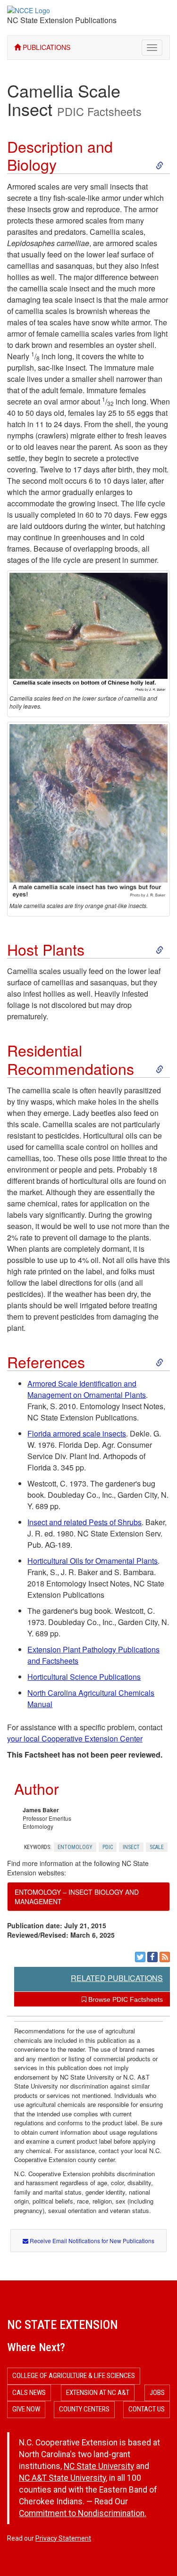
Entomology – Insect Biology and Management (77, 1897)
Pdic (108, 1847)
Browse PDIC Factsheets (125, 1999)
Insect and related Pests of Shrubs (84, 1522)
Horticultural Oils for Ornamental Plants (93, 1561)
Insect (131, 1847)
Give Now (26, 2409)
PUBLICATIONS (46, 47)
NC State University (99, 2466)
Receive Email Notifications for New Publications (91, 2241)
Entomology (75, 1847)
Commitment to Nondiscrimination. (83, 2513)
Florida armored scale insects (77, 1433)
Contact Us (147, 2409)
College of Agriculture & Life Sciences (74, 2376)
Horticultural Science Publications (84, 1677)
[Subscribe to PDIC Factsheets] (165, 1957)
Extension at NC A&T (98, 2393)
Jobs (157, 2393)
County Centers (84, 2409)
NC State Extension (63, 2325)
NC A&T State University (62, 2478)
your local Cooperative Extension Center (75, 1738)
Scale (157, 1847)
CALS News (29, 2393)
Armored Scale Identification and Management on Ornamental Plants (87, 1389)
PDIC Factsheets (99, 111)
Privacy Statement (63, 2538)
